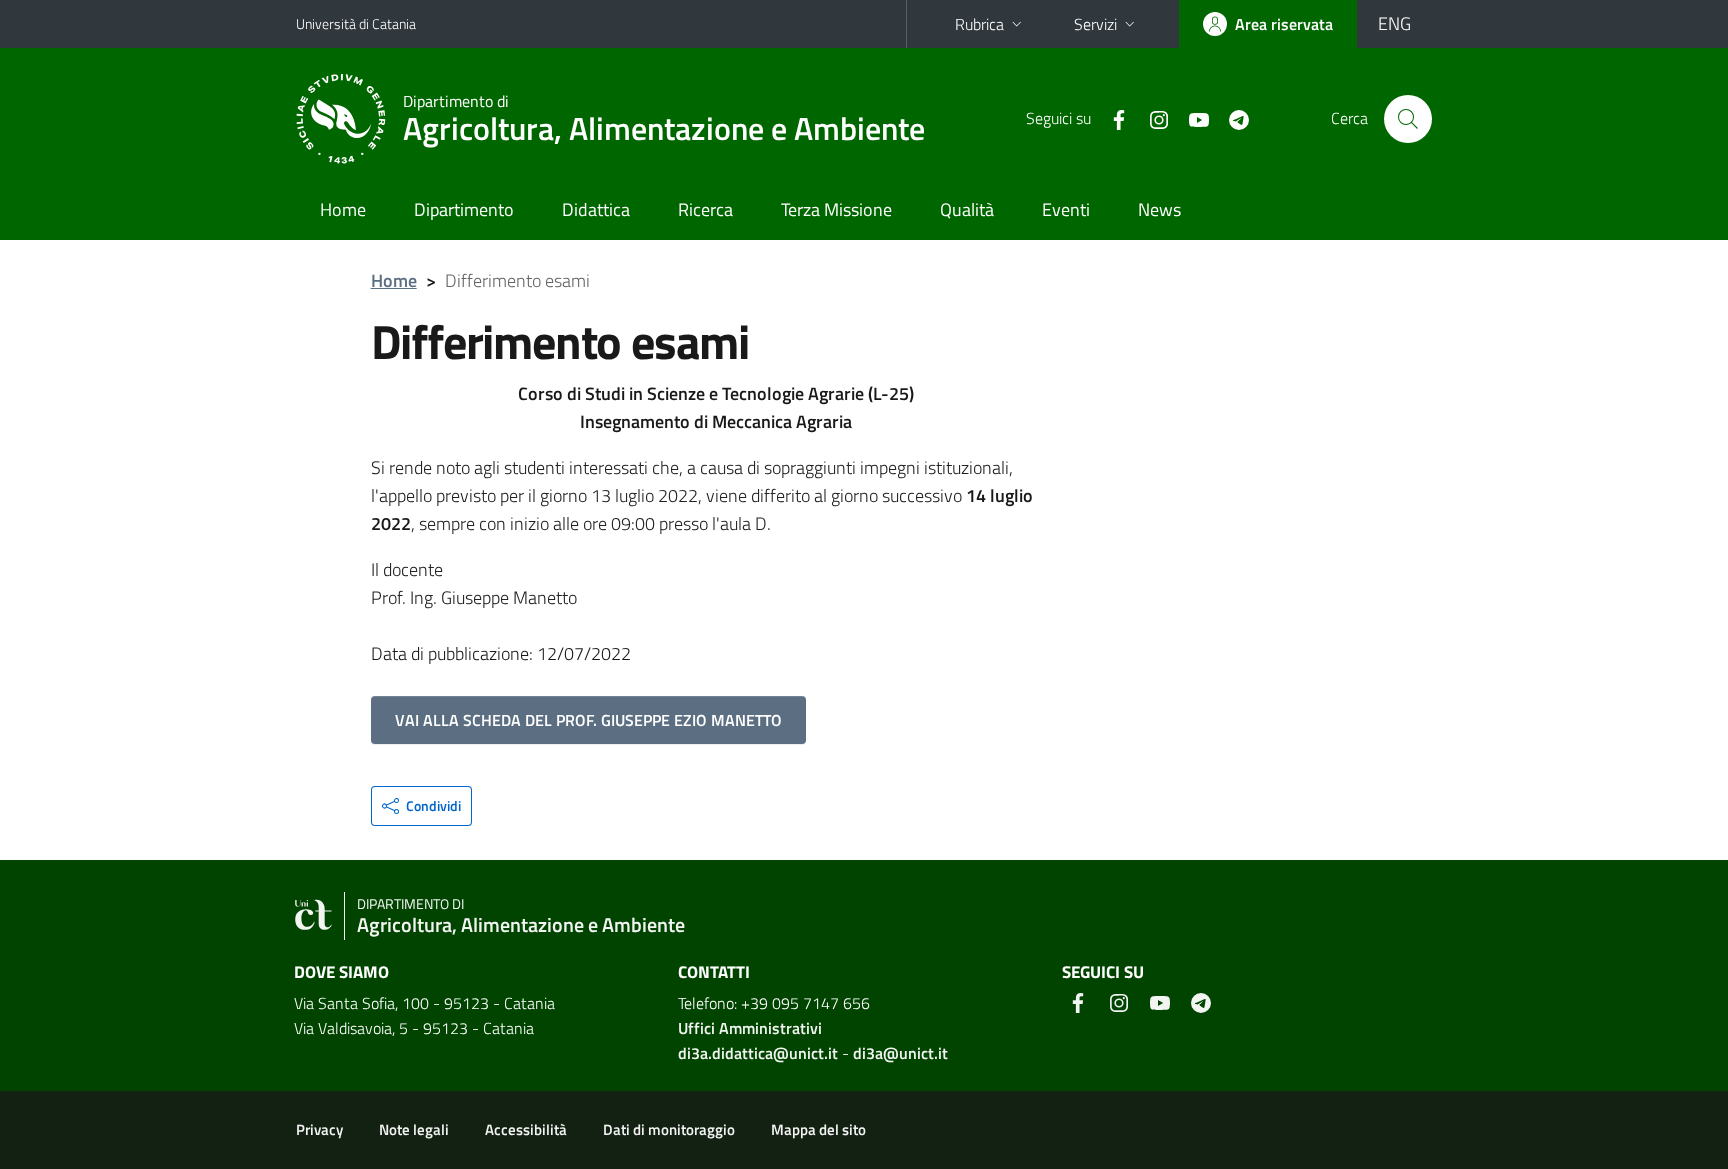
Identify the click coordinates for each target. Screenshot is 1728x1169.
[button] (421, 806)
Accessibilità (526, 1129)
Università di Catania (356, 23)
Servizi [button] (1095, 24)
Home (343, 209)
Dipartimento (464, 209)
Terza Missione (836, 209)
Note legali (414, 1129)
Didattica (596, 209)
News (1159, 209)
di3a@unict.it (900, 1053)
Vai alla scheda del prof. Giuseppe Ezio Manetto (588, 720)
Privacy (319, 1129)
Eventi (1066, 209)
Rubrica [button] (979, 24)
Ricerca (705, 209)
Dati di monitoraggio (669, 1129)
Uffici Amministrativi (750, 1028)
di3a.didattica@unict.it (758, 1053)
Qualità (967, 209)
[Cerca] (1408, 119)
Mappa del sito (818, 1129)
